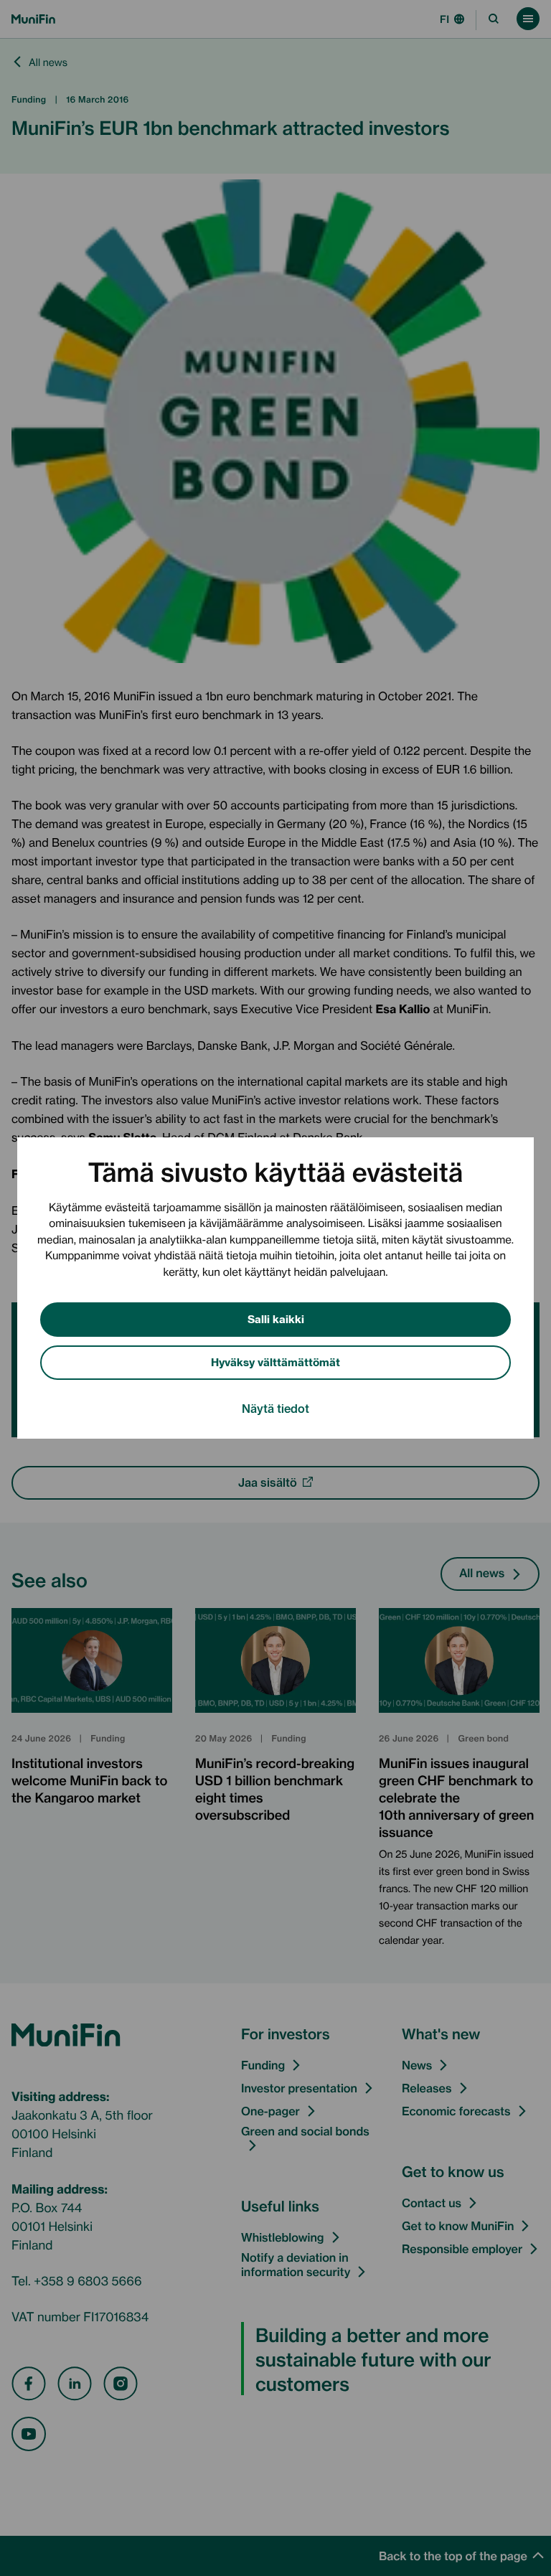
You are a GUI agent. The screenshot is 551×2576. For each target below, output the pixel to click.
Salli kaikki (276, 1318)
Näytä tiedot (275, 1408)
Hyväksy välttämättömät (275, 1362)
